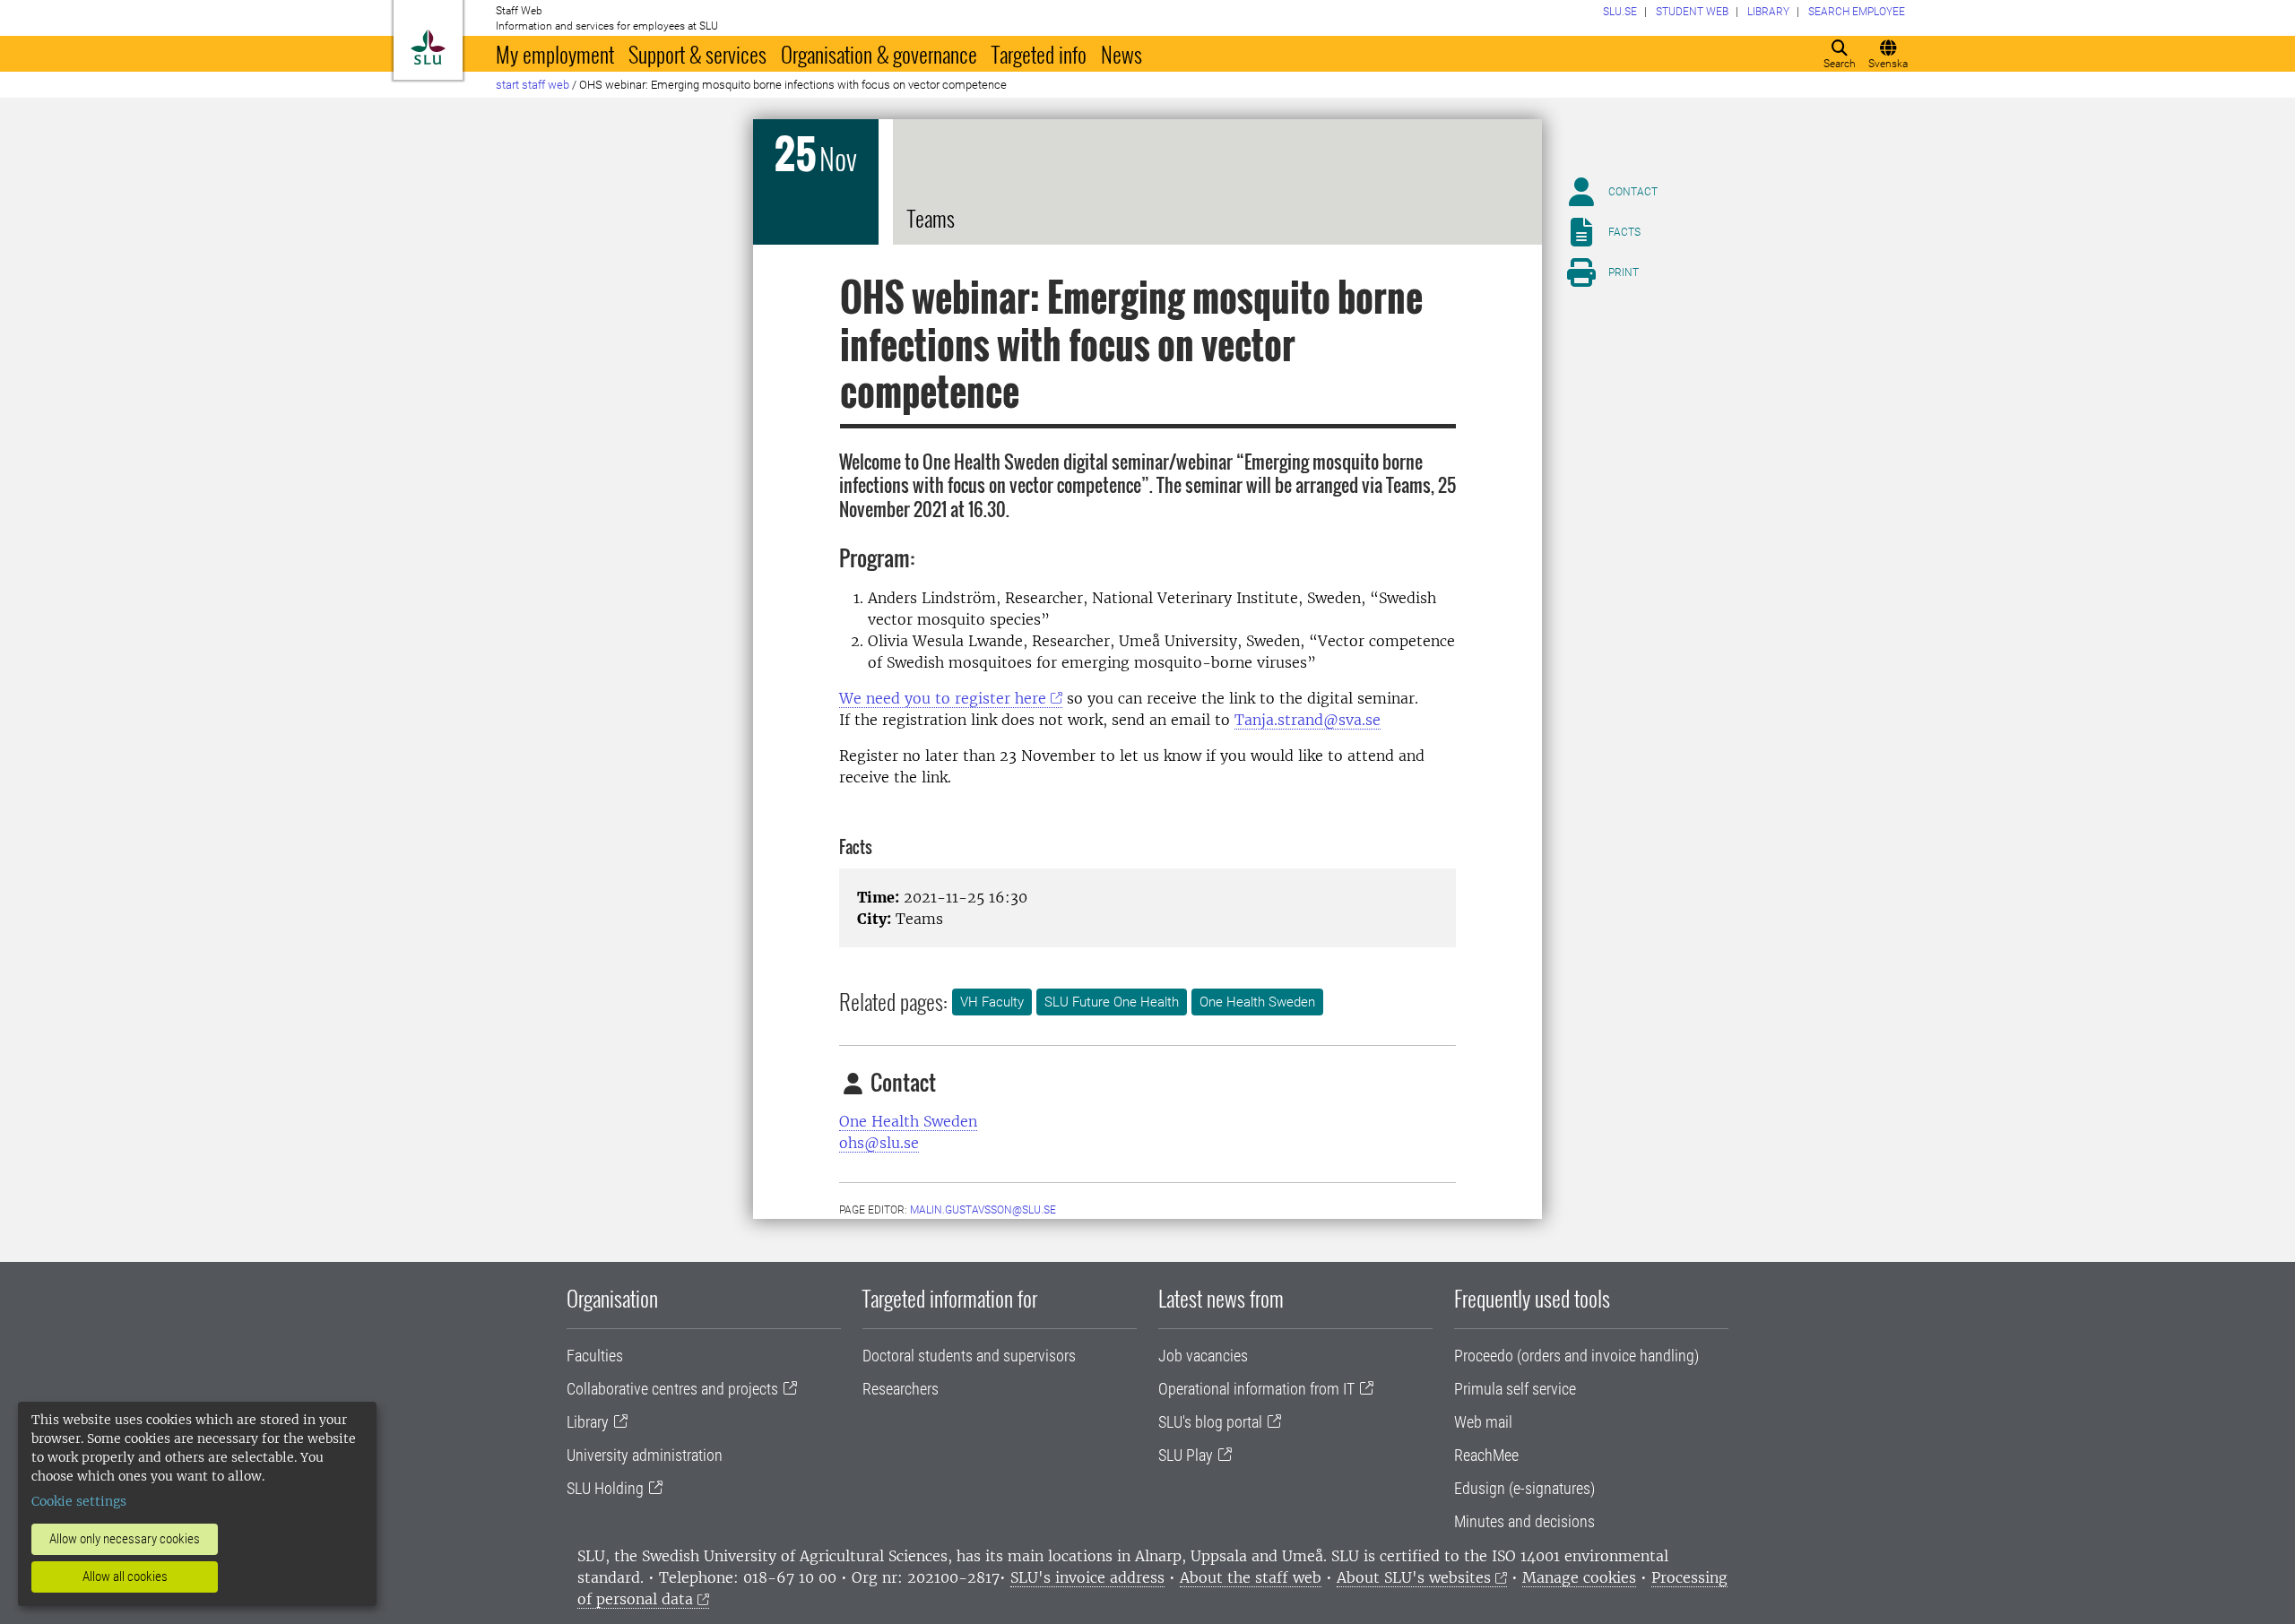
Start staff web (533, 85)
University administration (645, 1455)
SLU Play (1186, 1455)
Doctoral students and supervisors (969, 1356)
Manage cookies (1579, 1577)
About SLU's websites (1414, 1577)
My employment (555, 54)
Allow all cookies (125, 1576)
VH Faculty (992, 1002)
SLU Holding (605, 1488)
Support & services (697, 54)
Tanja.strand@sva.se (1308, 720)
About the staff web (1251, 1577)
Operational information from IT (1256, 1389)
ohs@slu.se (879, 1143)
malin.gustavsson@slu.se (983, 1210)
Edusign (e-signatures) (1524, 1488)
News (1122, 54)
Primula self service (1515, 1389)
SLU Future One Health (1112, 1002)
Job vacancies (1203, 1356)
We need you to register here (943, 698)
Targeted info (1039, 54)
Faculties (595, 1356)
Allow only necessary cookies (125, 1539)
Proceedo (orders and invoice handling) (1576, 1356)
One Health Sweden (1257, 1002)
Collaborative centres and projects (672, 1389)
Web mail (1483, 1422)
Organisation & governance (879, 54)
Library (588, 1422)
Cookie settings (79, 1501)
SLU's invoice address (1087, 1577)
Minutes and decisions (1524, 1521)
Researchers (901, 1389)
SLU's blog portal (1210, 1422)
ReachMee (1486, 1455)
